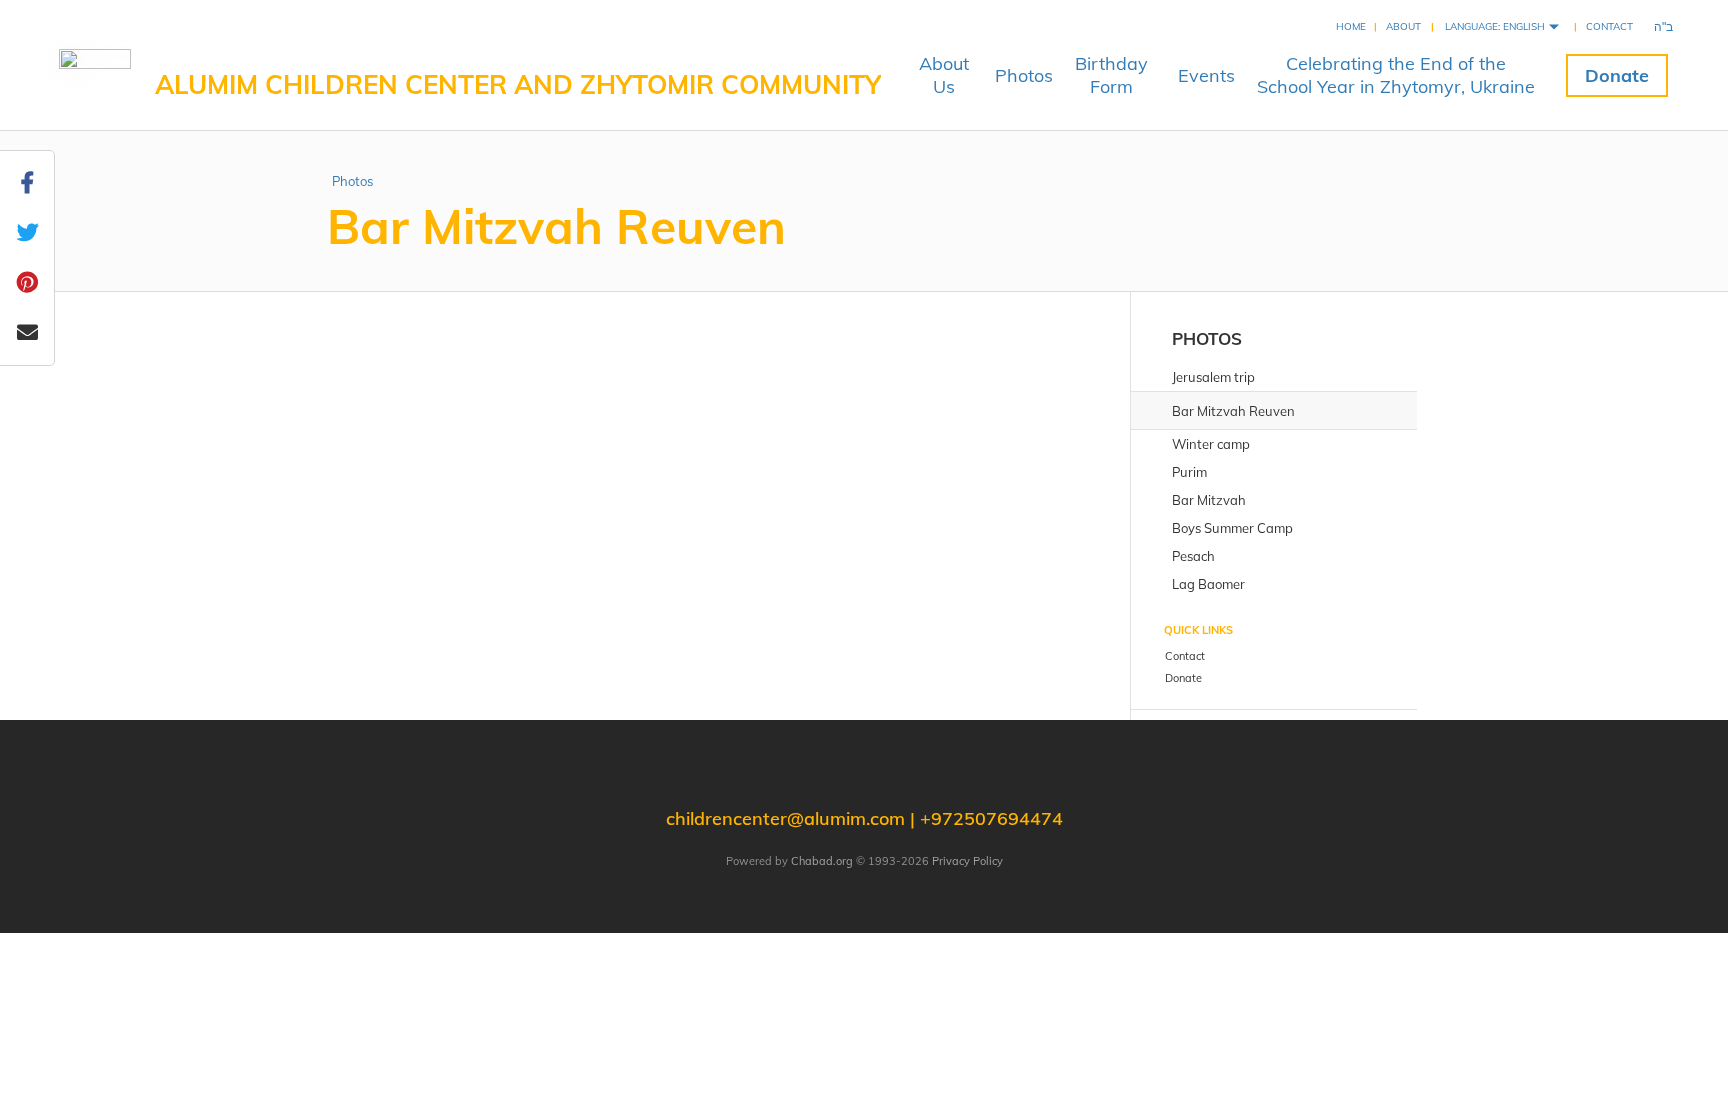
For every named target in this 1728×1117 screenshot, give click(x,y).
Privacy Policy (967, 861)
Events (1206, 75)
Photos (1024, 75)
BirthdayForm (1111, 75)
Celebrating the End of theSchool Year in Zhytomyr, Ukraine (1396, 75)
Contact (1609, 26)
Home (1351, 26)
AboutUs (944, 75)
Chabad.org (822, 861)
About (1403, 26)
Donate (1617, 75)
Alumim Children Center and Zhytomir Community (518, 84)
